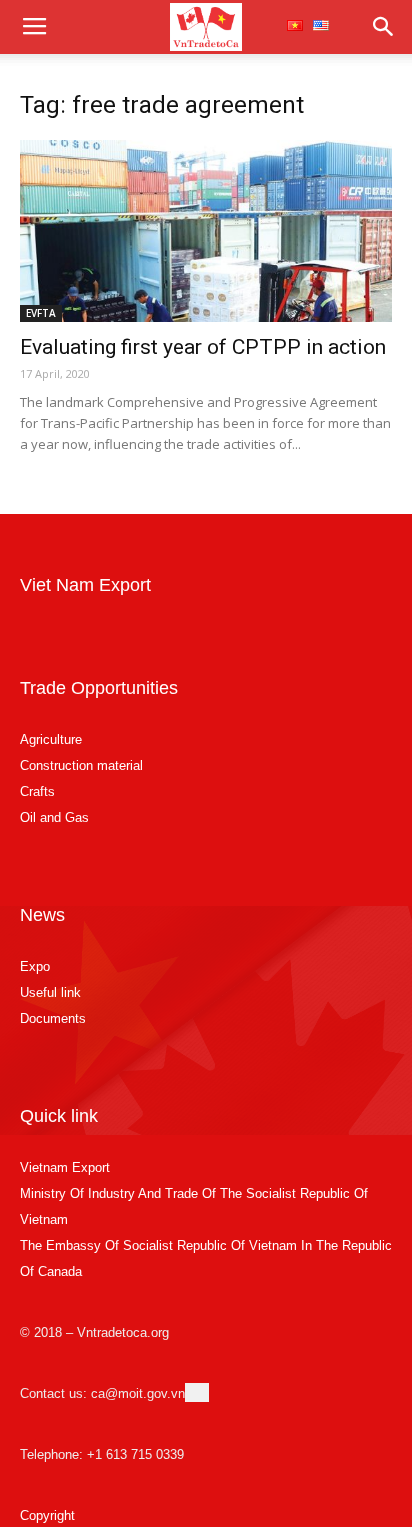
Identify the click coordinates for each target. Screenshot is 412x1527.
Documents (53, 1018)
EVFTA (41, 313)
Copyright (47, 1515)
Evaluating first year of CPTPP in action (203, 347)
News (42, 915)
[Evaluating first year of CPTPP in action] (206, 231)
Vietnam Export (65, 1167)
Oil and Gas (54, 817)
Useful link (50, 992)
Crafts (37, 791)
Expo (35, 966)
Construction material (81, 765)
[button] (384, 27)
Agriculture (51, 739)
